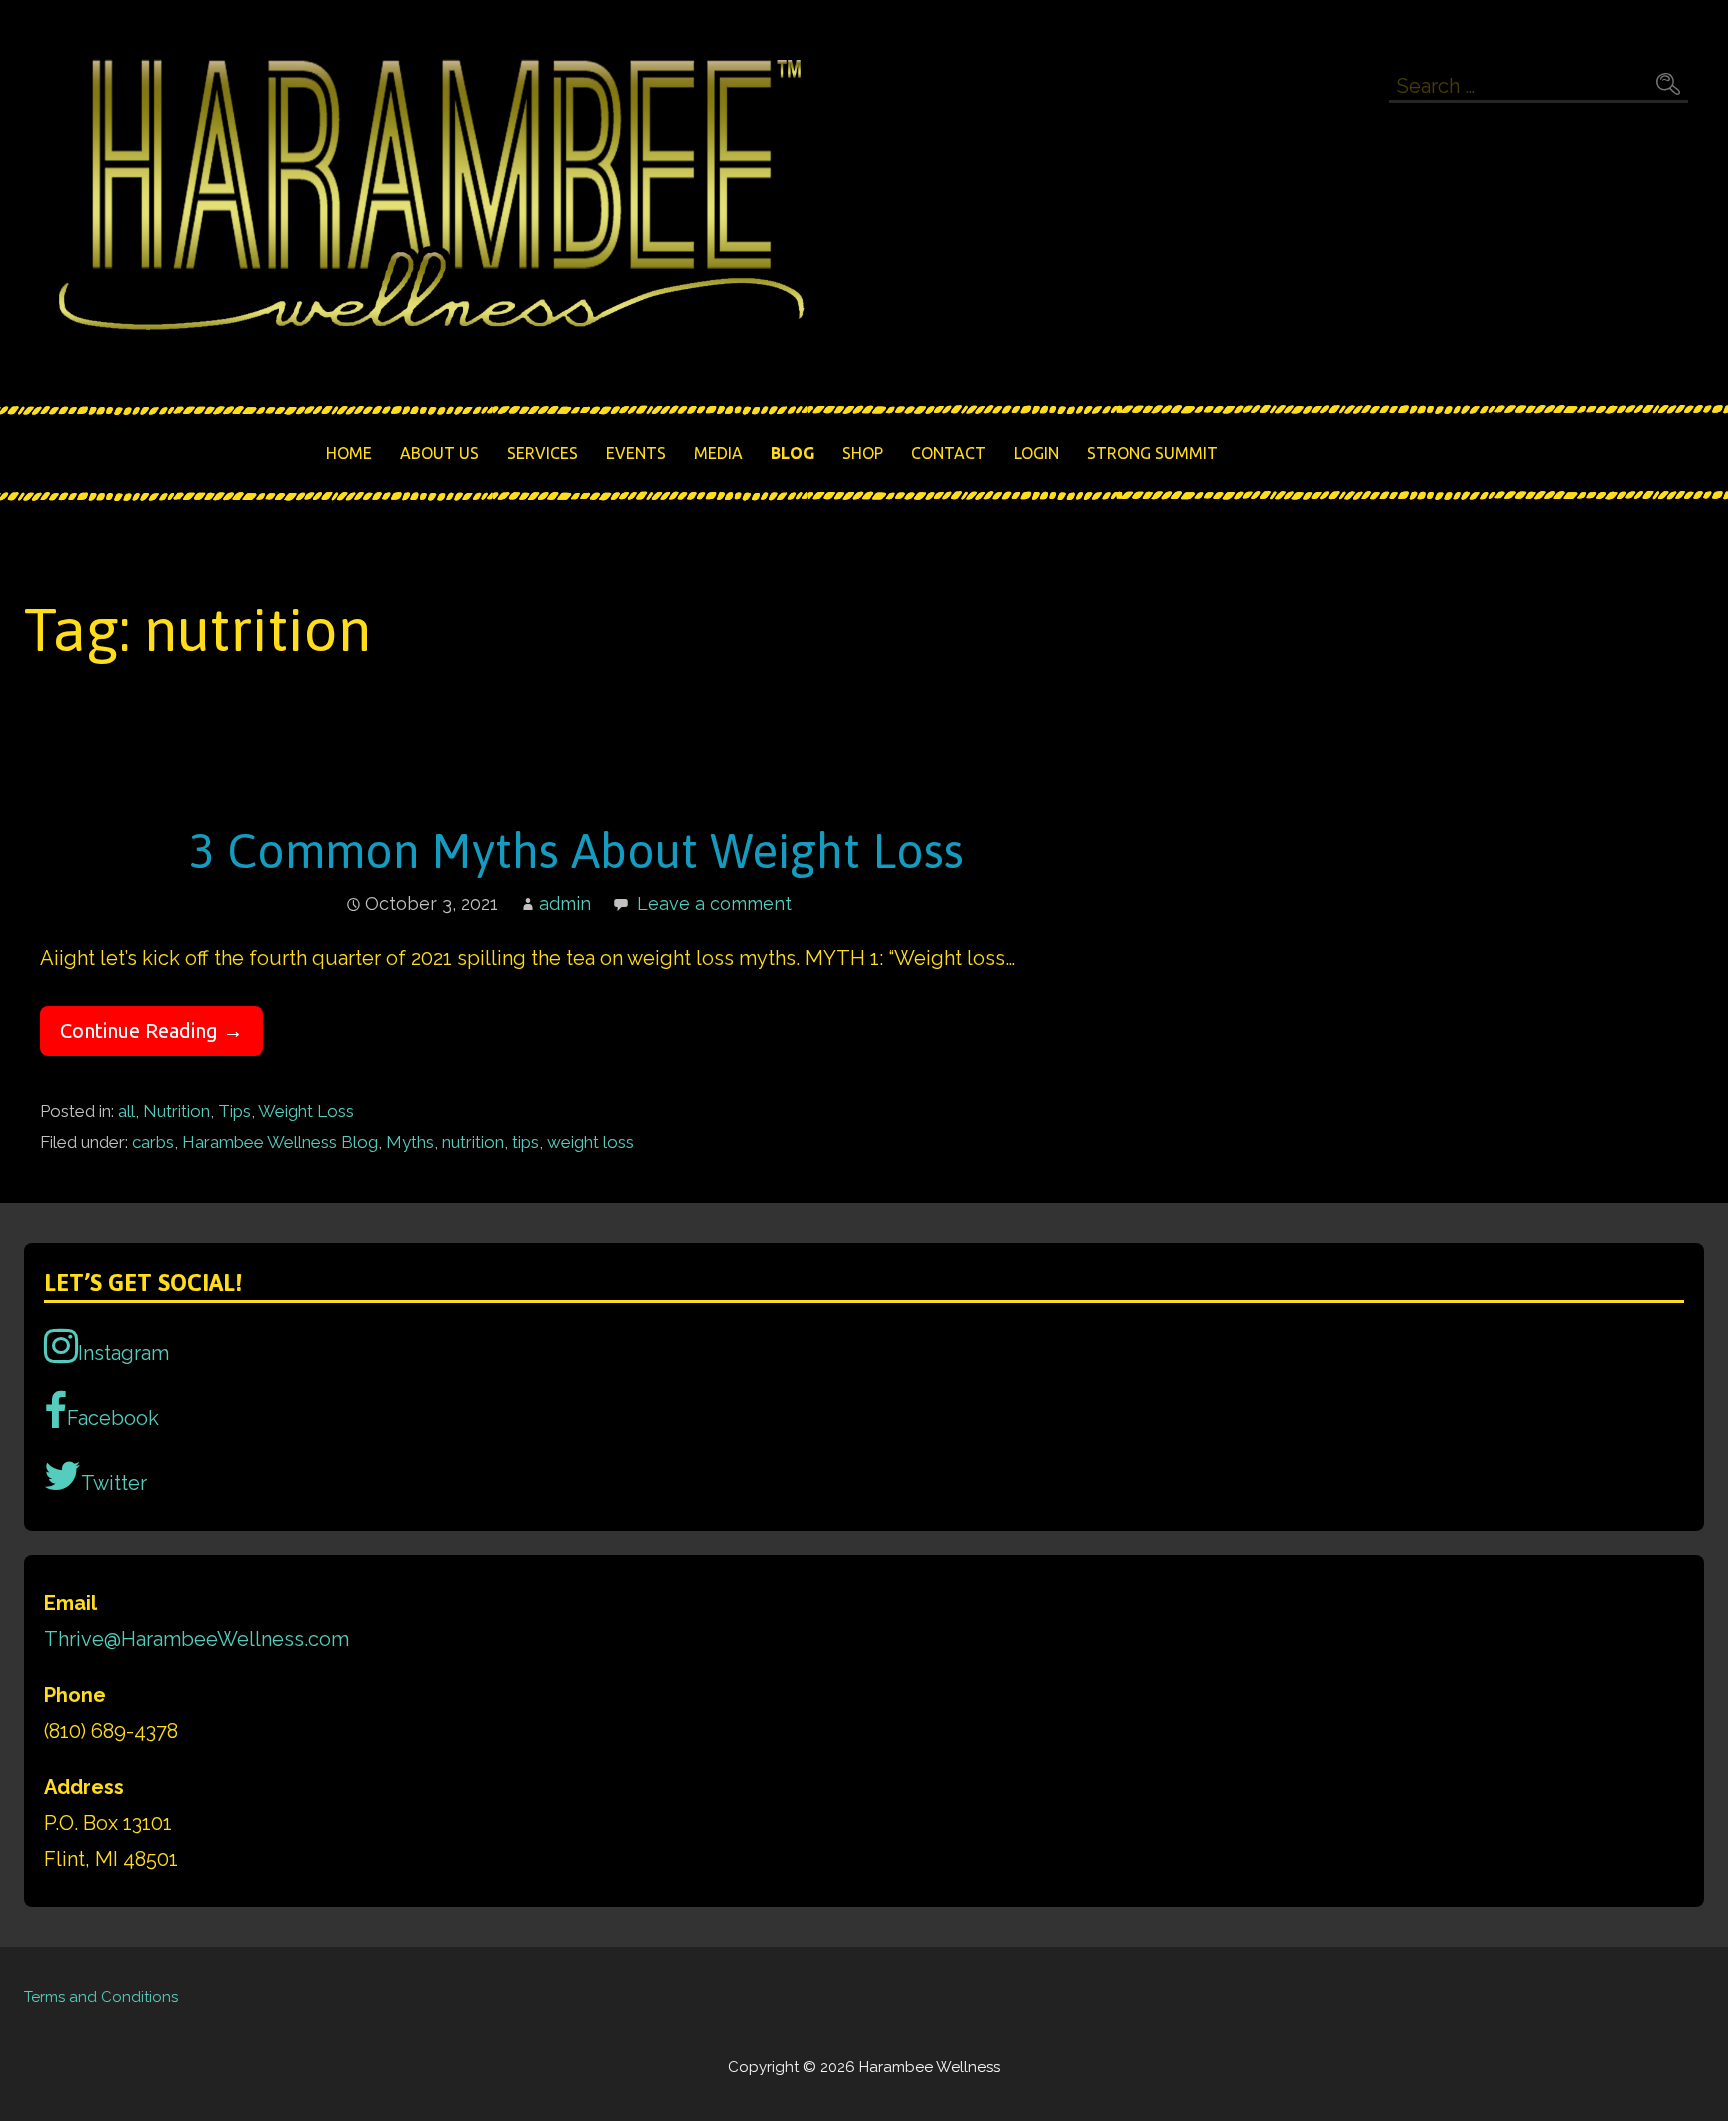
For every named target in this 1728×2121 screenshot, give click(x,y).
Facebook (113, 1418)
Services (542, 453)
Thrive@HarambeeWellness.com (196, 1639)
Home (349, 453)
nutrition (473, 1142)
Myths (410, 1142)
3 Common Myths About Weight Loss (576, 850)
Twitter (114, 1483)
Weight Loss (306, 1111)
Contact (948, 453)
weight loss (590, 1142)
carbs (153, 1142)
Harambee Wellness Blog (280, 1142)
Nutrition (176, 1111)
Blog (792, 453)
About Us (439, 453)
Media (718, 453)
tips (525, 1142)
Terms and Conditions (101, 1997)
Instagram (123, 1353)
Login (1036, 453)
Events (636, 453)
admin (565, 903)
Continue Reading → (151, 1030)
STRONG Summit (1152, 453)
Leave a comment (714, 903)
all (126, 1111)
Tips (234, 1111)
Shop (862, 453)
